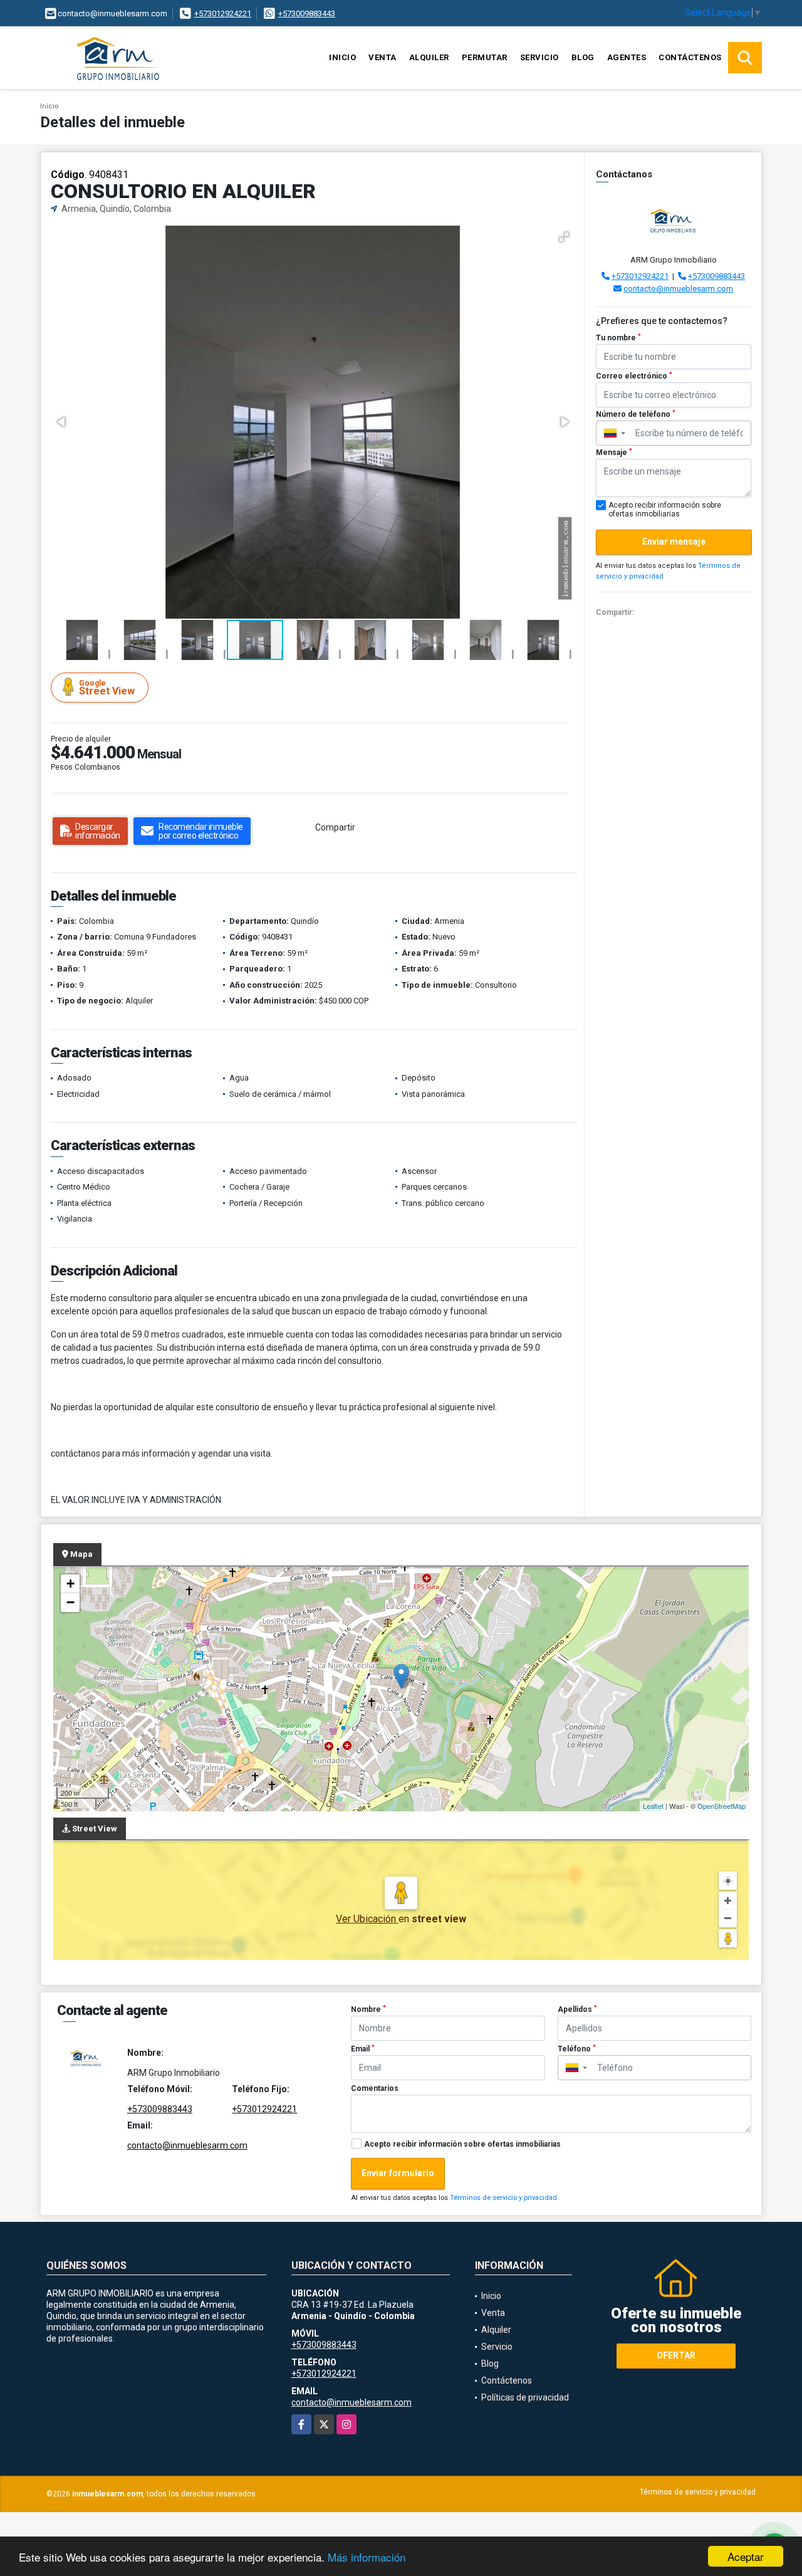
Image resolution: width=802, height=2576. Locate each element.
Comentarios (375, 2088)
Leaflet (653, 1806)
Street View (107, 688)
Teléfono (577, 2049)
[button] (564, 237)
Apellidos (577, 2009)
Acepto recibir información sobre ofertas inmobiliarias (462, 2144)
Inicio (342, 57)
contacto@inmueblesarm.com (678, 289)
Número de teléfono (636, 414)
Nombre (368, 2009)
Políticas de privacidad (525, 2397)
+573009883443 (307, 13)
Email (363, 2049)
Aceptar (746, 2556)
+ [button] (70, 1584)
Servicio (539, 57)
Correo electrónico (634, 376)
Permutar (485, 57)
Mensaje (614, 453)
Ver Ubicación (367, 1919)
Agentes (627, 57)
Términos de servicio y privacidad (503, 2198)
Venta (383, 57)
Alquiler (429, 57)
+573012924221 (223, 13)
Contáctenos (690, 57)
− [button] (70, 1602)
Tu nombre (618, 338)
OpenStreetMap (721, 1806)
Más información (367, 2557)
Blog (583, 57)
